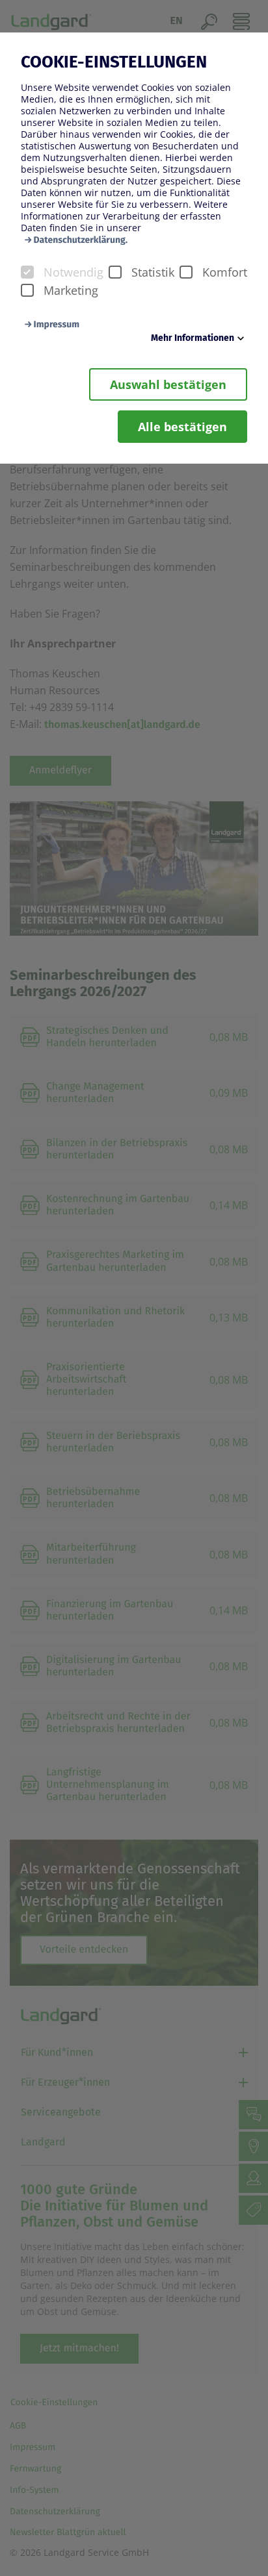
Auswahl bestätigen (168, 384)
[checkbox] (27, 272)
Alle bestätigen (182, 427)
